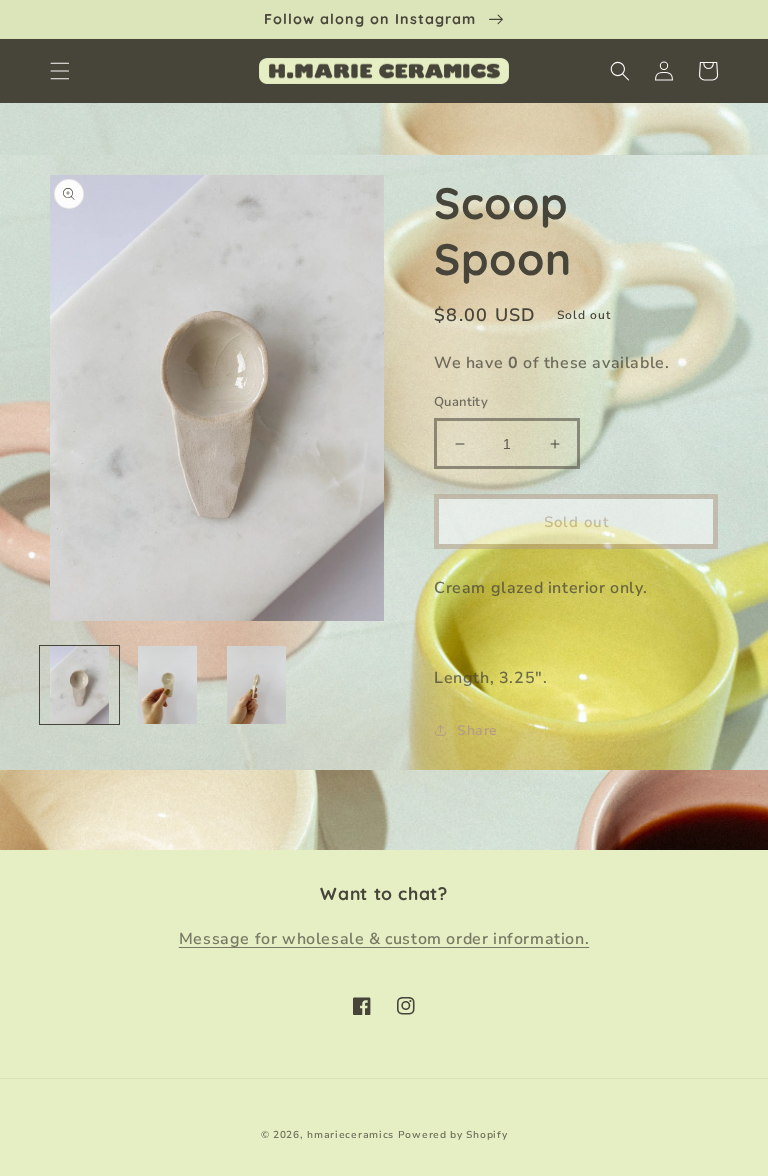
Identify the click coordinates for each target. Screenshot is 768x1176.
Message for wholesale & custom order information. (384, 939)
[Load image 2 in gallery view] (168, 685)
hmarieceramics (350, 1135)
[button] (60, 71)
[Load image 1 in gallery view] (79, 685)
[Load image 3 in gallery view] (256, 685)
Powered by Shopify (453, 1135)
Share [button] (477, 730)
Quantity (461, 402)
